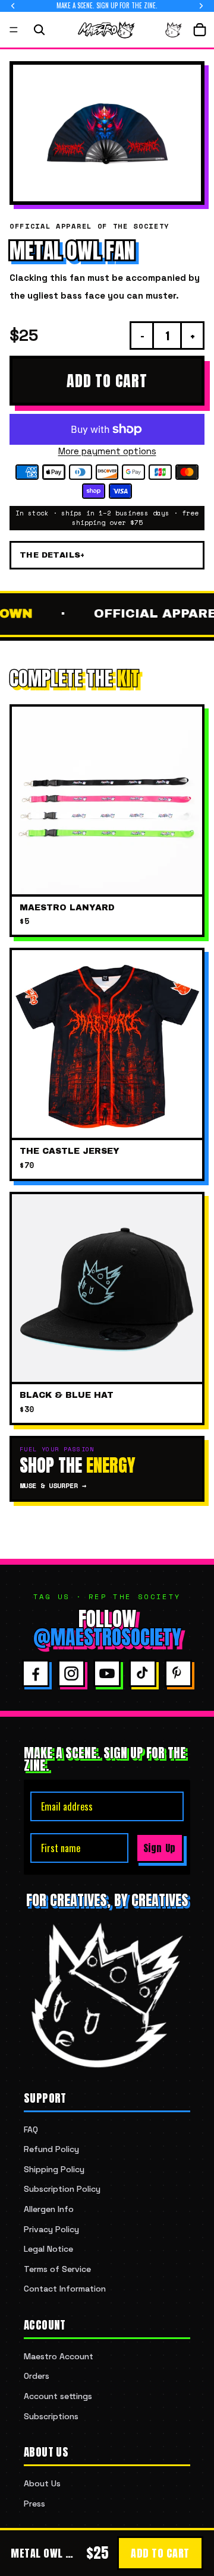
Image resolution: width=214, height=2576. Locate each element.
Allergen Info (49, 2209)
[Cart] (200, 30)
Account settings (58, 2396)
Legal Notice (48, 2249)
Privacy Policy (51, 2229)
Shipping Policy (54, 2169)
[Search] (39, 30)
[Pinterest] (178, 1673)
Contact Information (65, 2289)
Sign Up (160, 1848)
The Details (50, 555)
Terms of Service (57, 2269)
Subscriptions (51, 2416)
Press (34, 2504)
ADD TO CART (107, 381)
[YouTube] (107, 1673)
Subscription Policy (62, 2189)
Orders (37, 2376)
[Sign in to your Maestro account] (174, 30)
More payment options (107, 451)
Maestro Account (59, 2356)
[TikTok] (143, 1673)
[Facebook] (36, 1673)
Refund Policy (51, 2149)
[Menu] (14, 30)
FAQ (31, 2129)
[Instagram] (71, 1673)
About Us (42, 2483)
